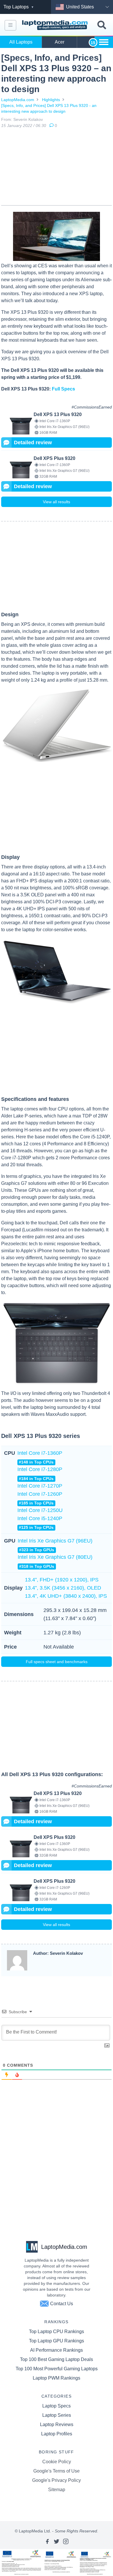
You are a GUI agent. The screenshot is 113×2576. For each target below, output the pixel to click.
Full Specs (63, 389)
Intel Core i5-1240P (40, 1523)
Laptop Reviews (57, 2424)
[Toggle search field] (102, 25)
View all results (57, 502)
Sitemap (57, 2490)
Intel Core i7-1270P (40, 1486)
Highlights (51, 100)
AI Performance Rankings (57, 2350)
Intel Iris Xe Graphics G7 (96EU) (55, 1545)
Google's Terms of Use (57, 2471)
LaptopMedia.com (18, 100)
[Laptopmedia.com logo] (56, 25)
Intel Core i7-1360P (40, 1457)
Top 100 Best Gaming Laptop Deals (57, 2359)
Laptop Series (57, 2415)
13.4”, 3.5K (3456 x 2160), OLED (63, 1588)
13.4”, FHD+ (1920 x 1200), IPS (62, 1580)
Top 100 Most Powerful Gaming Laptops (57, 2369)
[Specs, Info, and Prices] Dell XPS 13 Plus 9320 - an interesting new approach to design (49, 108)
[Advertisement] (57, 168)
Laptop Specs (57, 2406)
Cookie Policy (57, 2462)
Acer (60, 42)
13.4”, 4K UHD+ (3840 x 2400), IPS (66, 1596)
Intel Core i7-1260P (40, 1498)
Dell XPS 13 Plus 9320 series (41, 1436)
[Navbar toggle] (10, 25)
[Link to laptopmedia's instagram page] (66, 2541)
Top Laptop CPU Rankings (57, 2332)
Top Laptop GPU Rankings (57, 2341)
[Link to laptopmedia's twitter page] (57, 2541)
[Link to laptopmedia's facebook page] (47, 2541)
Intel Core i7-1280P (40, 1474)
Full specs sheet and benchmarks (57, 1662)
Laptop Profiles (57, 2434)
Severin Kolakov (28, 119)
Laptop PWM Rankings (57, 2378)
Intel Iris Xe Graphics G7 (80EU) (55, 1561)
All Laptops (21, 42)
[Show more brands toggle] (104, 42)
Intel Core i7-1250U (40, 1510)
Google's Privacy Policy (57, 2480)
